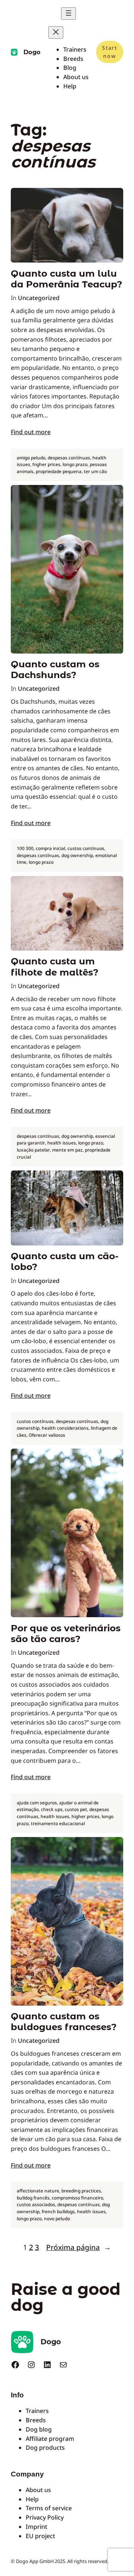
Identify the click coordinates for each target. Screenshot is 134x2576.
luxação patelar (33, 1150)
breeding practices (81, 2191)
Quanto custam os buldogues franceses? (64, 2022)
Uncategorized (39, 298)
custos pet (76, 1809)
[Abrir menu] (68, 14)
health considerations (65, 1428)
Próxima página (79, 2247)
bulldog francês (33, 2198)
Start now (109, 52)
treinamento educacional (58, 1823)
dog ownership (77, 855)
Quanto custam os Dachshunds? (55, 670)
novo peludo (57, 2219)
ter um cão (95, 471)
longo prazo (75, 464)
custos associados (36, 2204)
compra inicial (50, 848)
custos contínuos (86, 848)
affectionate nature (38, 2191)
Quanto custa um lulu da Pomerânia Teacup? (66, 279)
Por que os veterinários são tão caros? (66, 1634)
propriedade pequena (59, 471)
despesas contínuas (69, 458)
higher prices (46, 464)
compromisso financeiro (77, 2198)
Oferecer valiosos (47, 1435)
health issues (62, 1143)
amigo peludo (31, 458)
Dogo (32, 52)
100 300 (25, 848)
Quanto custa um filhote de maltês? (55, 967)
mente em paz (67, 1150)
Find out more (31, 432)
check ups (52, 1809)
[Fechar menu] (56, 32)
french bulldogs (58, 2212)
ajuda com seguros (37, 1803)
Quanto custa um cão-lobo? (65, 1261)
